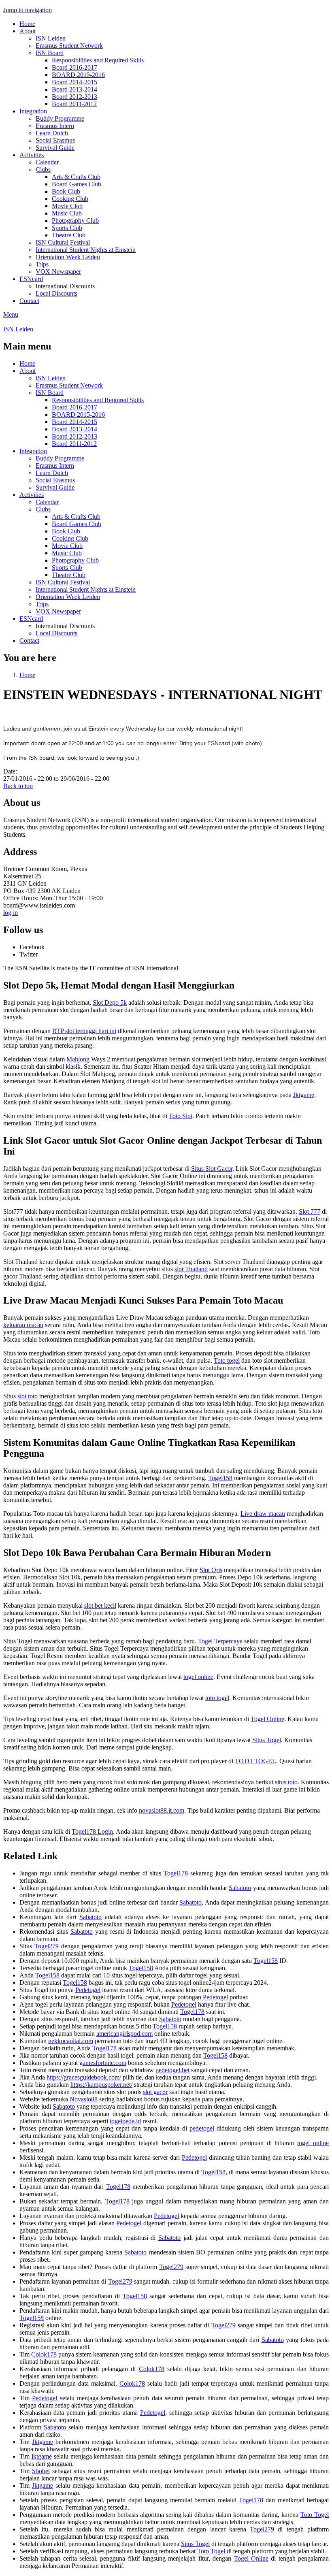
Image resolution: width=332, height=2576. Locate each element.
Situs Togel (267, 1740)
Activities (32, 155)
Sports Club (67, 228)
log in (11, 913)
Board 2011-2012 (74, 104)
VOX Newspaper (58, 272)
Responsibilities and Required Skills (98, 60)
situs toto (286, 1782)
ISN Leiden (51, 38)
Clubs (43, 169)
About (28, 31)
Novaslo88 (84, 2099)
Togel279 (47, 1946)
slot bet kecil (100, 1605)
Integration (33, 111)
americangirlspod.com (125, 2034)
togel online (198, 1677)
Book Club (66, 191)
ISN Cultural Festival (63, 242)
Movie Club (67, 206)
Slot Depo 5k (110, 1002)
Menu (11, 314)
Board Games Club (77, 184)
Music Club (67, 213)
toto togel (217, 1698)
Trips (42, 264)
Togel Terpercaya (220, 1641)
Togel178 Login (92, 1831)
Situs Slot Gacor (212, 1169)
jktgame (42, 2456)
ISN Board (50, 53)
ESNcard (31, 279)
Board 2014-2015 (74, 82)
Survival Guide (55, 148)
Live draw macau (263, 1514)
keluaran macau (23, 1325)
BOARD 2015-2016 (78, 75)
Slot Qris (211, 1570)
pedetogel (202, 2128)
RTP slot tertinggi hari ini (84, 1031)
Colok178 (44, 2354)
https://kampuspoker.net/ (101, 2085)
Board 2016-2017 (74, 67)
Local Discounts (56, 293)
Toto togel (227, 1360)
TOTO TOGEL (255, 1761)
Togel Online (267, 1719)
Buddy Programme (60, 118)
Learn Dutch (52, 133)
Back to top (18, 786)
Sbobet (41, 2471)
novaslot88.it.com (162, 1810)
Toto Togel (315, 2515)
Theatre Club (69, 235)
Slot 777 (310, 1211)
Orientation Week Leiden (68, 257)
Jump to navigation (28, 10)
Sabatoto (240, 1888)
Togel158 (220, 1478)
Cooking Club (70, 199)
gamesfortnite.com (103, 2063)
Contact (29, 301)
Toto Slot (181, 1116)
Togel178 (176, 1873)
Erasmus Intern (55, 126)
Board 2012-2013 (74, 97)
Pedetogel (88, 1990)
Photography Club (75, 221)
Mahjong (78, 1059)
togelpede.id (125, 2121)
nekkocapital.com (71, 2041)
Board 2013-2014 (74, 89)
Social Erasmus (55, 140)
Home (27, 24)
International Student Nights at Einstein (86, 250)
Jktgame (304, 1095)
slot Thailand (191, 1269)
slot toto (28, 1396)
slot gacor (155, 2092)
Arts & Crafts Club (76, 177)
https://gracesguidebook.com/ (84, 2077)
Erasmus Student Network (69, 46)
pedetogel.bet (172, 2070)
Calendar (47, 162)
